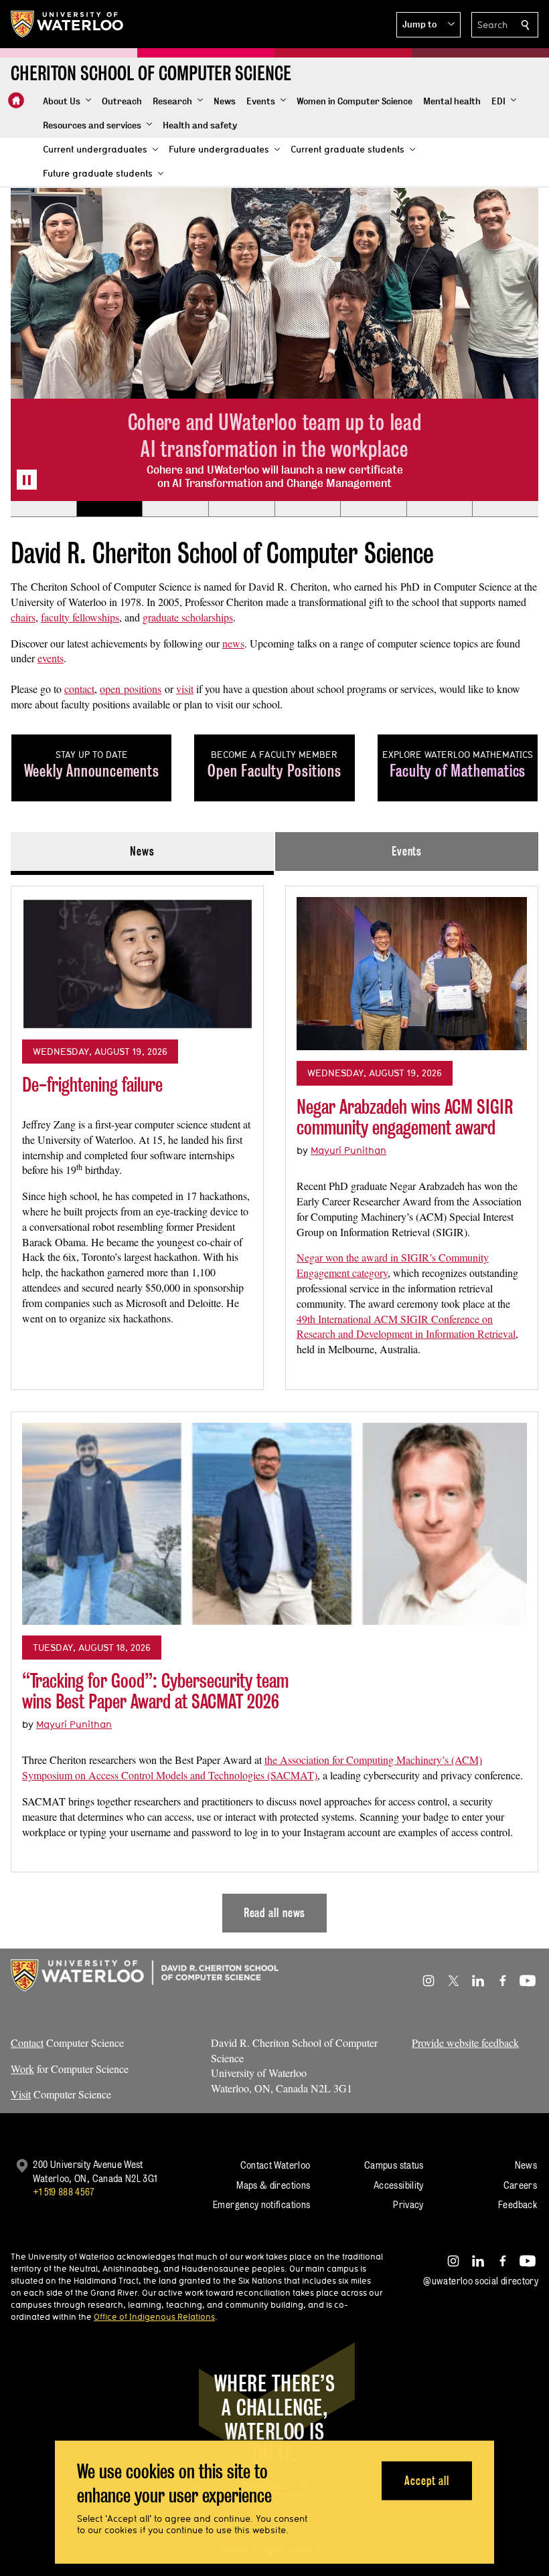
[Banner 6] (373, 509)
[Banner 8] (505, 509)
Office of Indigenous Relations (154, 2316)
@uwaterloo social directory (481, 2281)
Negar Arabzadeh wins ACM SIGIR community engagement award (405, 1117)
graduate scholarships (188, 617)
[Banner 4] (241, 509)
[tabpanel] (274, 1404)
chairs (23, 617)
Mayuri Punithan (348, 1150)
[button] (428, 25)
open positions (131, 689)
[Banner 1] (44, 509)
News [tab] (142, 851)
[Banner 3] (175, 509)
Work (22, 2069)
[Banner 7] (440, 509)
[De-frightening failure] (137, 963)
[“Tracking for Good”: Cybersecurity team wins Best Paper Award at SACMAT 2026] (274, 1524)
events (51, 658)
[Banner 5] (308, 509)
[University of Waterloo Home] (68, 24)
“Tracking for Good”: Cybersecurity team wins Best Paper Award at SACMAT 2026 (155, 1691)
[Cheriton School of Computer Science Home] (16, 100)
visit (185, 689)
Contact (27, 2043)
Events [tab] (407, 851)
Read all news (275, 1913)
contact (79, 689)
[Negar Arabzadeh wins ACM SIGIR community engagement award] (412, 974)
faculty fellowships (80, 617)
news (233, 643)
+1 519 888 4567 (64, 2192)
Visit (21, 2094)
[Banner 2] (109, 509)
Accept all (427, 2480)
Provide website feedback (465, 2043)
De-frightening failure (92, 1085)
